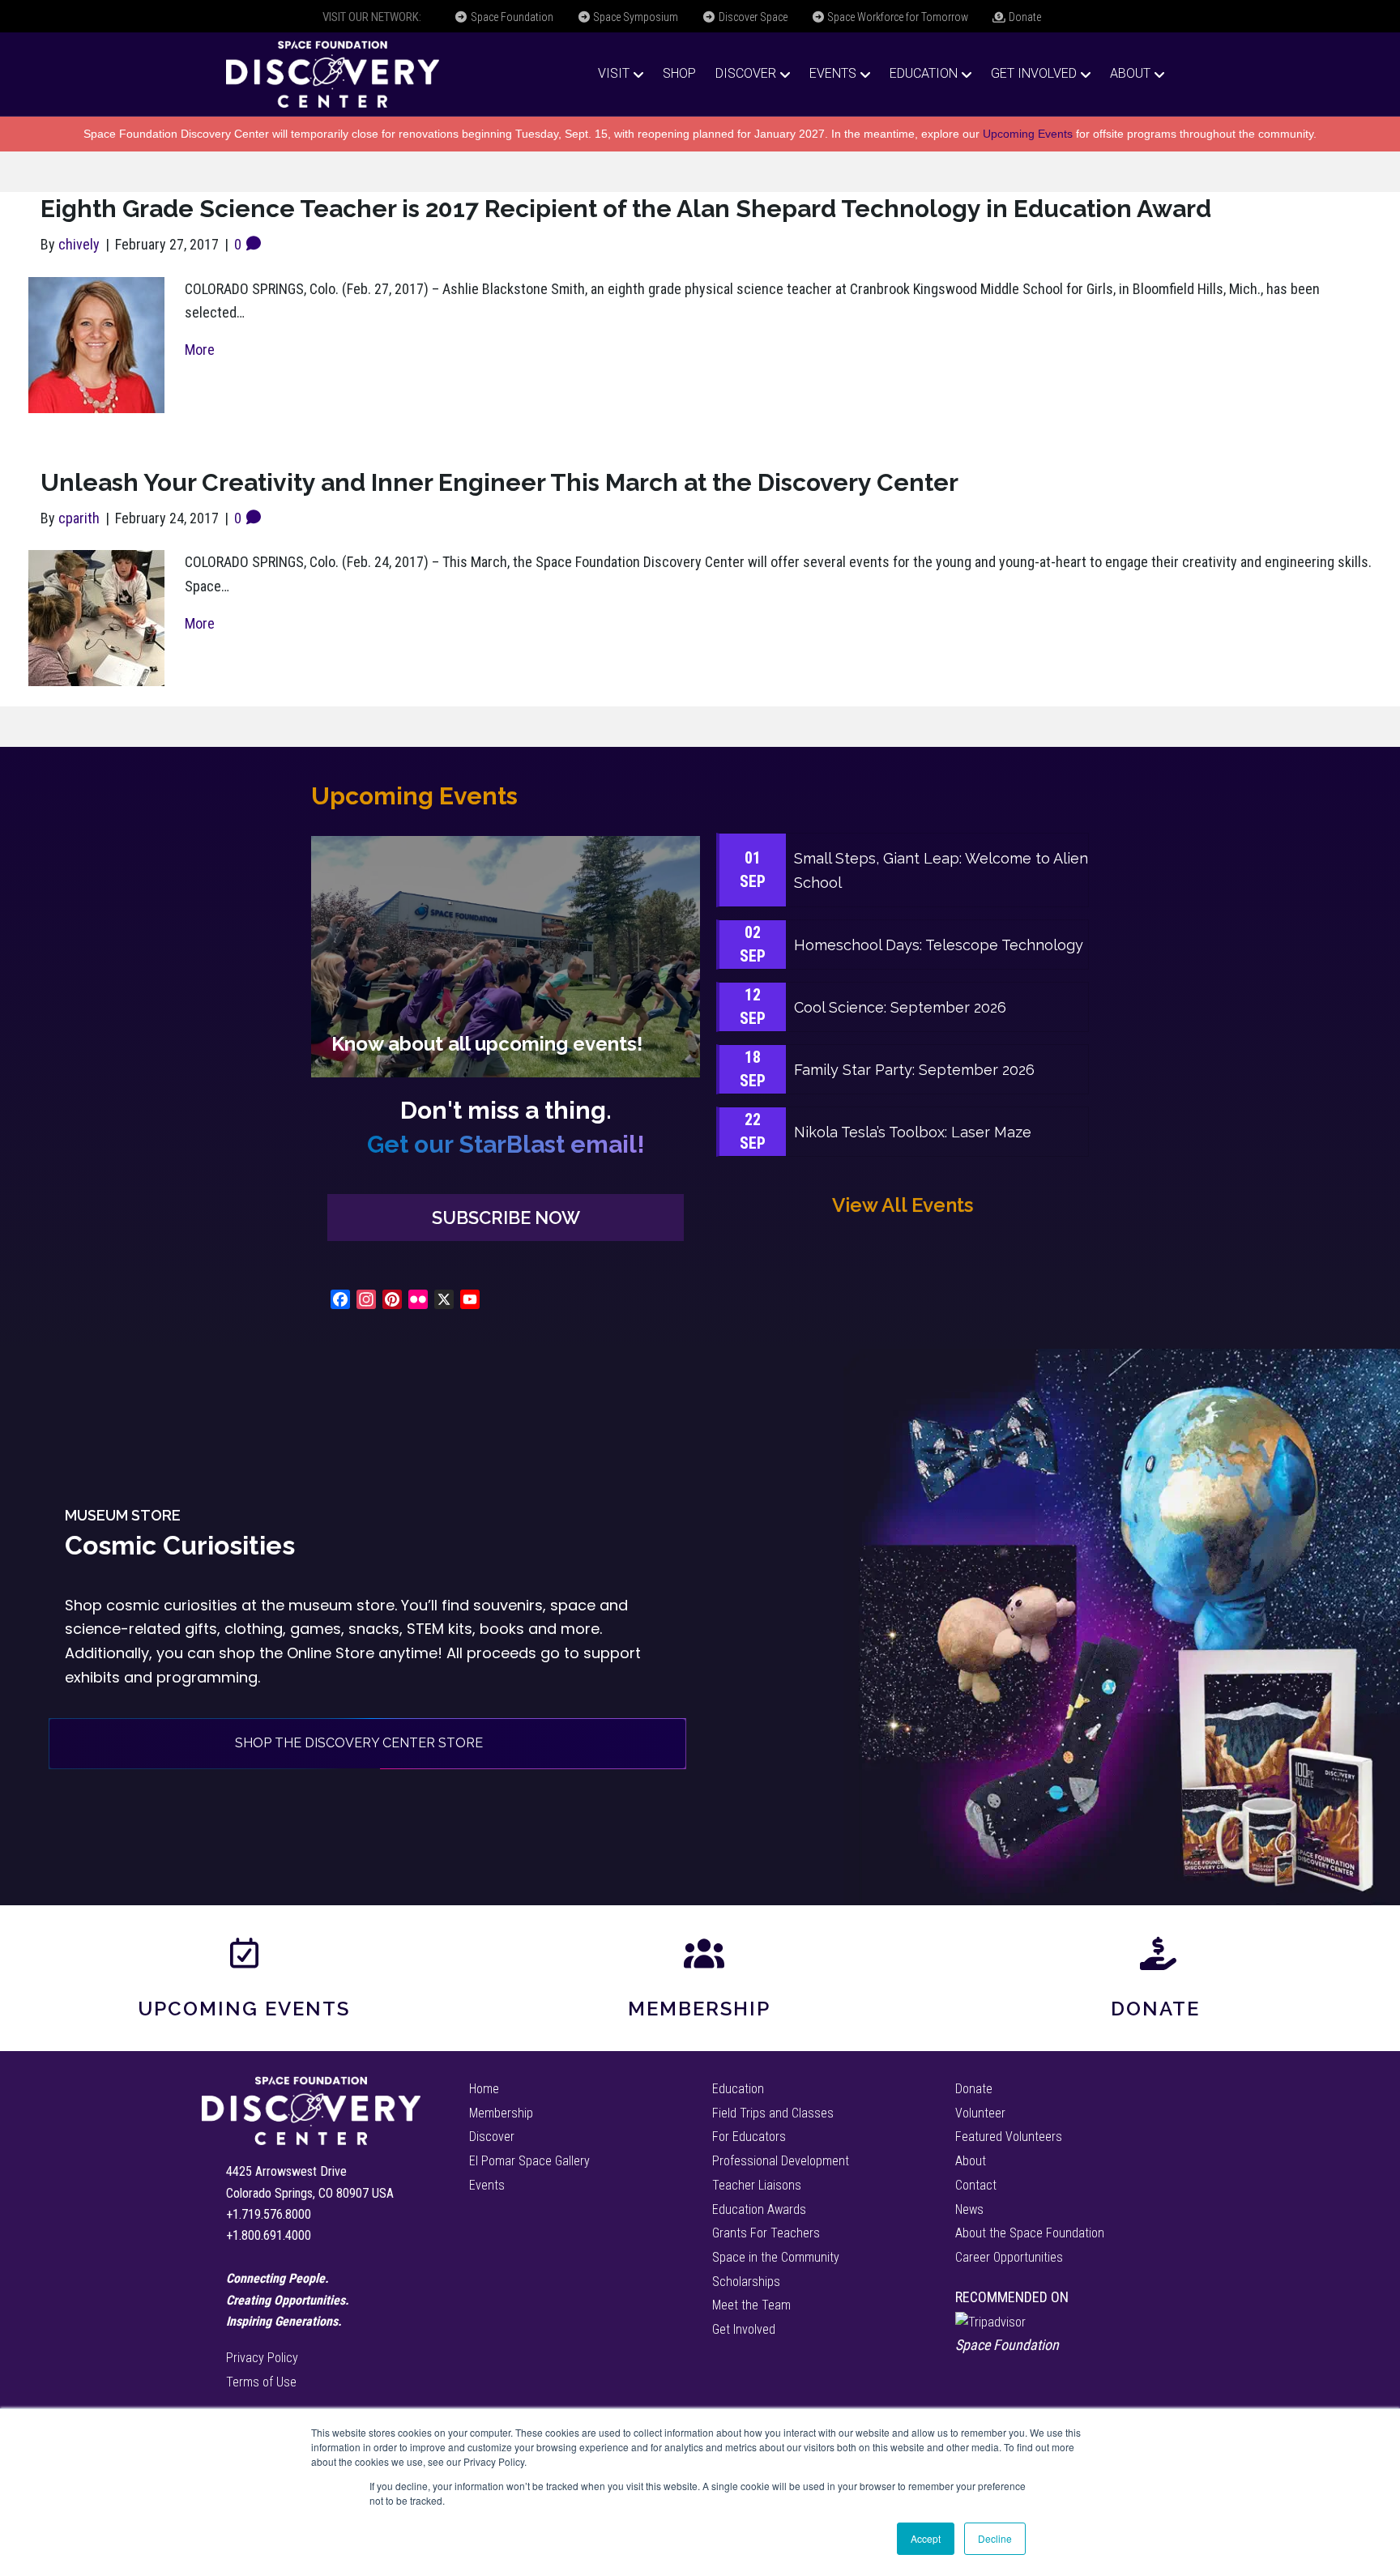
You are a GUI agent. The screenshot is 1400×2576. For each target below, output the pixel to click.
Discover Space (752, 17)
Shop (679, 73)
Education (924, 73)
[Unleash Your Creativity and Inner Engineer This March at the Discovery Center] (96, 617)
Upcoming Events (1028, 134)
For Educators (749, 2137)
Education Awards (759, 2209)
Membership (699, 2009)
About (1130, 73)
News (969, 2209)
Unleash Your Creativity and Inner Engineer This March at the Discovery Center (499, 482)
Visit (614, 73)
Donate (1024, 17)
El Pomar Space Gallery (529, 2161)
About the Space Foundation (1030, 2233)
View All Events (903, 1205)
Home (484, 2089)
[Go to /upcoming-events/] (506, 956)
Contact (976, 2185)
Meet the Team (751, 2305)
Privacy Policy (262, 2358)
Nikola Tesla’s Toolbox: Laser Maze (913, 1132)
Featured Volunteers (1009, 2137)
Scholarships (746, 2282)
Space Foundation (511, 17)
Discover (746, 73)
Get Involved (1034, 73)
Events (833, 73)
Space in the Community (776, 2257)
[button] (506, 1218)
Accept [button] (926, 2538)
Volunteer (980, 2113)
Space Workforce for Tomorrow (896, 17)
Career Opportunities (1009, 2257)
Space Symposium (634, 17)
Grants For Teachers (766, 2233)
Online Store (331, 1653)
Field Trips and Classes (773, 2113)
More (200, 350)
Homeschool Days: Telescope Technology (939, 945)
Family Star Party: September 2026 (914, 1070)
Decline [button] (995, 2538)
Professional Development (781, 2161)
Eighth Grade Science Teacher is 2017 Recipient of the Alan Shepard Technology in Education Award (626, 209)
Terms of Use (261, 2382)
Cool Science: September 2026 (900, 1007)
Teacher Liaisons (757, 2185)
